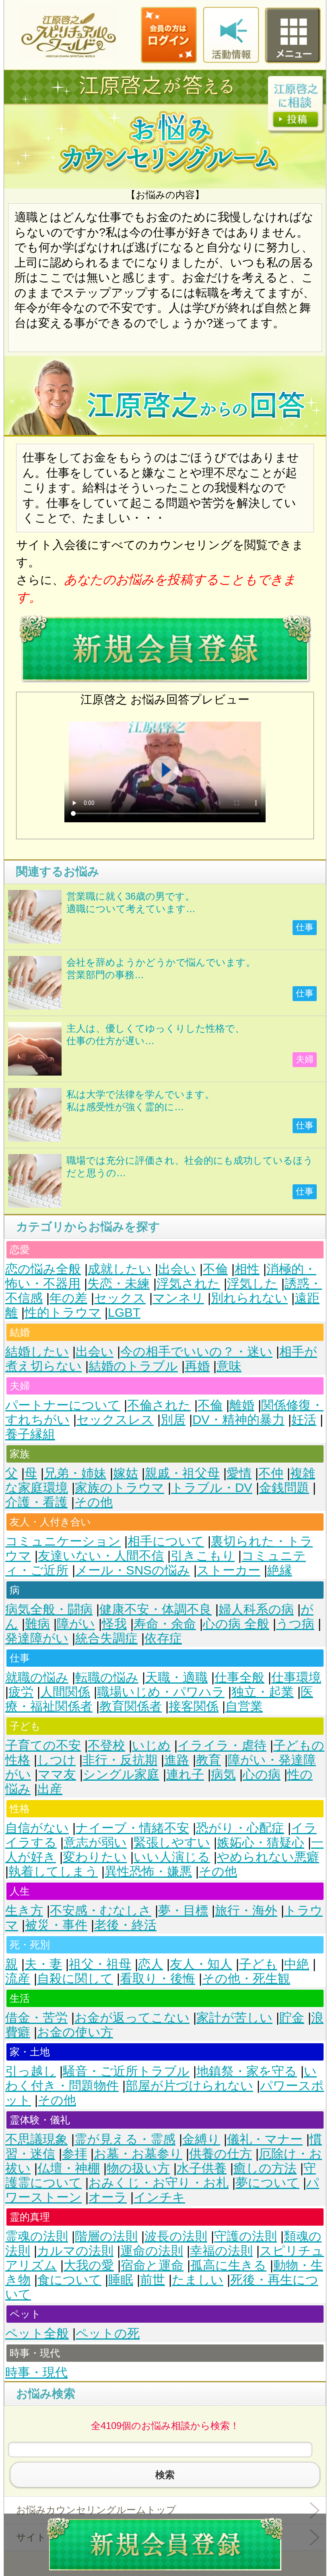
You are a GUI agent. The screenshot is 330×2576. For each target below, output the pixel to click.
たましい (198, 2280)
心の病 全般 (236, 1624)
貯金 (292, 2018)
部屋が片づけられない (189, 2086)
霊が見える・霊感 (125, 2139)
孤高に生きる (228, 2265)
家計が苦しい (234, 2018)
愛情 (239, 1473)
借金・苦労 (36, 2018)
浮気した (252, 1284)
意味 (229, 1366)
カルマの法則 (75, 2251)
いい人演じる (172, 1857)
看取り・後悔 (158, 1979)
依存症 (163, 1638)
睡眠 (121, 2280)
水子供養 (202, 2168)
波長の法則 (176, 2236)
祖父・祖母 (100, 1964)
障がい (76, 1624)
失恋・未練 (119, 1284)
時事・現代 (36, 2372)
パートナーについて (63, 1405)
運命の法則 (152, 2251)
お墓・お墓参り (138, 2154)
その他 (94, 1502)
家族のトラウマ (120, 1488)
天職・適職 (176, 1677)
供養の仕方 (221, 2154)
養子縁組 (30, 1434)
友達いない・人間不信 (101, 1556)
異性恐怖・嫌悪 (148, 1871)
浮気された (188, 1284)
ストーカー (229, 1570)
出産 (50, 1789)
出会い (177, 1269)
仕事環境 (296, 1677)
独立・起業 (263, 1692)
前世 (153, 2280)
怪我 (114, 1624)
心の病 (262, 1774)
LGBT (124, 1313)
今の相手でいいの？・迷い (196, 1352)
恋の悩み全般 (43, 1269)
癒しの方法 (265, 2168)
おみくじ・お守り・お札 (159, 2183)
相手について (166, 1541)
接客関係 (194, 1706)
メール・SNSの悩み (133, 1570)
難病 (37, 1624)
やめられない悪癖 (268, 1857)
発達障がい (37, 1638)
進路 (177, 1760)
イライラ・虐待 (222, 1745)
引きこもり (203, 1556)
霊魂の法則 (37, 2236)
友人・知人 (201, 1964)
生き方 (24, 1911)
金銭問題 (284, 1488)
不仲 (271, 1473)
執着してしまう (53, 1871)
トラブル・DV (212, 1488)
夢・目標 (183, 1911)
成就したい (120, 1269)
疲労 (21, 1692)
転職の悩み (107, 1677)
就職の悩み (37, 1677)
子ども (258, 1964)
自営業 (244, 1706)
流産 (18, 1979)
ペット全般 (37, 2333)
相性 (247, 1269)
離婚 (242, 1405)
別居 (173, 1420)
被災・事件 (56, 1925)
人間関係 (65, 1692)
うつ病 (295, 1624)
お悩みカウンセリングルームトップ (96, 2510)
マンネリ (178, 1298)
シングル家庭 (121, 1774)
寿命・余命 (165, 1624)
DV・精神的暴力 (238, 1420)
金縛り (201, 2139)
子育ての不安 (43, 1745)
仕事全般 (239, 1677)
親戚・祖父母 (182, 1473)
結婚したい (37, 1352)
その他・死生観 (246, 1979)
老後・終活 (125, 1925)
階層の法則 (106, 2236)
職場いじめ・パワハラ (161, 1692)
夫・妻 (43, 1964)
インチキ (159, 2197)
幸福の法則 (221, 2251)
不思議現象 (36, 2139)
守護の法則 (245, 2236)
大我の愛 (89, 2265)
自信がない (37, 1828)
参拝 (74, 2154)
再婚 (197, 1366)
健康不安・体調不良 (156, 1609)
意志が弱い (95, 1843)
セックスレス (115, 1420)
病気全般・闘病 (49, 1609)
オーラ (108, 2197)
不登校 (106, 1745)
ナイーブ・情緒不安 (132, 1828)
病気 (223, 1774)
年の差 (68, 1298)
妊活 (304, 1420)
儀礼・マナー (265, 2139)
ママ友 (57, 1774)
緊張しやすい (172, 1843)
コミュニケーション (63, 1541)
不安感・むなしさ (101, 1911)
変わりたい (95, 1857)
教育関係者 (131, 1706)
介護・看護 (36, 1502)
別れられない (249, 1298)
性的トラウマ (63, 1313)
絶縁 (280, 1570)
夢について (267, 2183)
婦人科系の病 (256, 1609)
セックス (120, 1298)
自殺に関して (75, 1979)
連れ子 (185, 1774)
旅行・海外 (246, 1911)
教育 (208, 1760)
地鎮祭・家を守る (247, 2071)
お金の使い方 (75, 2032)
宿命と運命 (152, 2265)
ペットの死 (108, 2333)
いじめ (151, 1745)
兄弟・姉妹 (75, 1473)
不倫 (215, 1269)
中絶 (297, 1964)
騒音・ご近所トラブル (126, 2071)
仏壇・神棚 (69, 2168)
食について (69, 2280)
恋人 (151, 1964)
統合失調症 (106, 1638)
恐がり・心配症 (240, 1828)
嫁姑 (126, 1473)
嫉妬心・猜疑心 (261, 1843)
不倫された (159, 1405)
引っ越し (31, 2071)
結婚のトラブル (133, 1366)
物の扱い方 (138, 2168)
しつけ (56, 1760)
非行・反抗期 (120, 1760)
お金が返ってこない (132, 2018)
